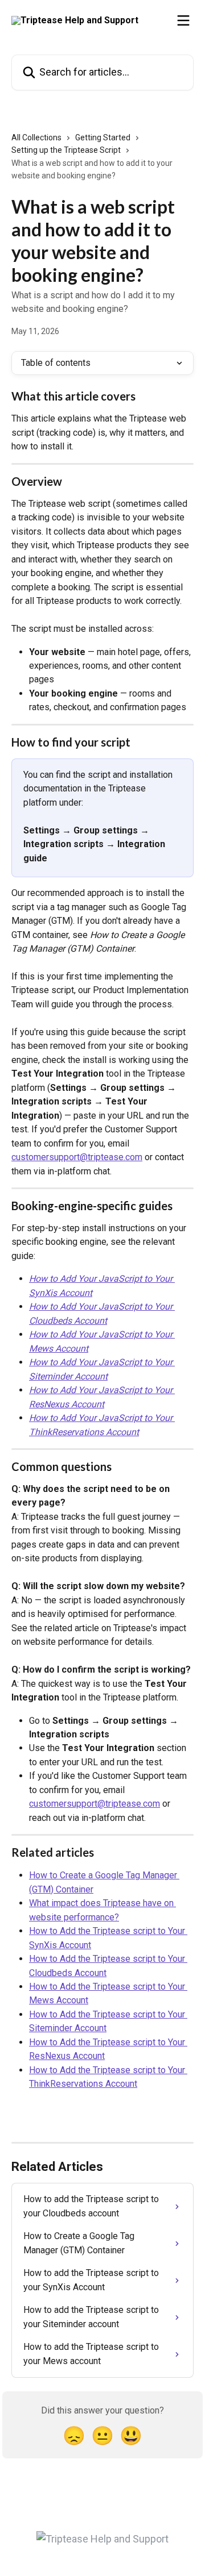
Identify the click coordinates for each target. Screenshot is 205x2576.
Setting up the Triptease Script (66, 150)
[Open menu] (183, 20)
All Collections (36, 137)
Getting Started (103, 137)
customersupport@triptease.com (77, 1157)
